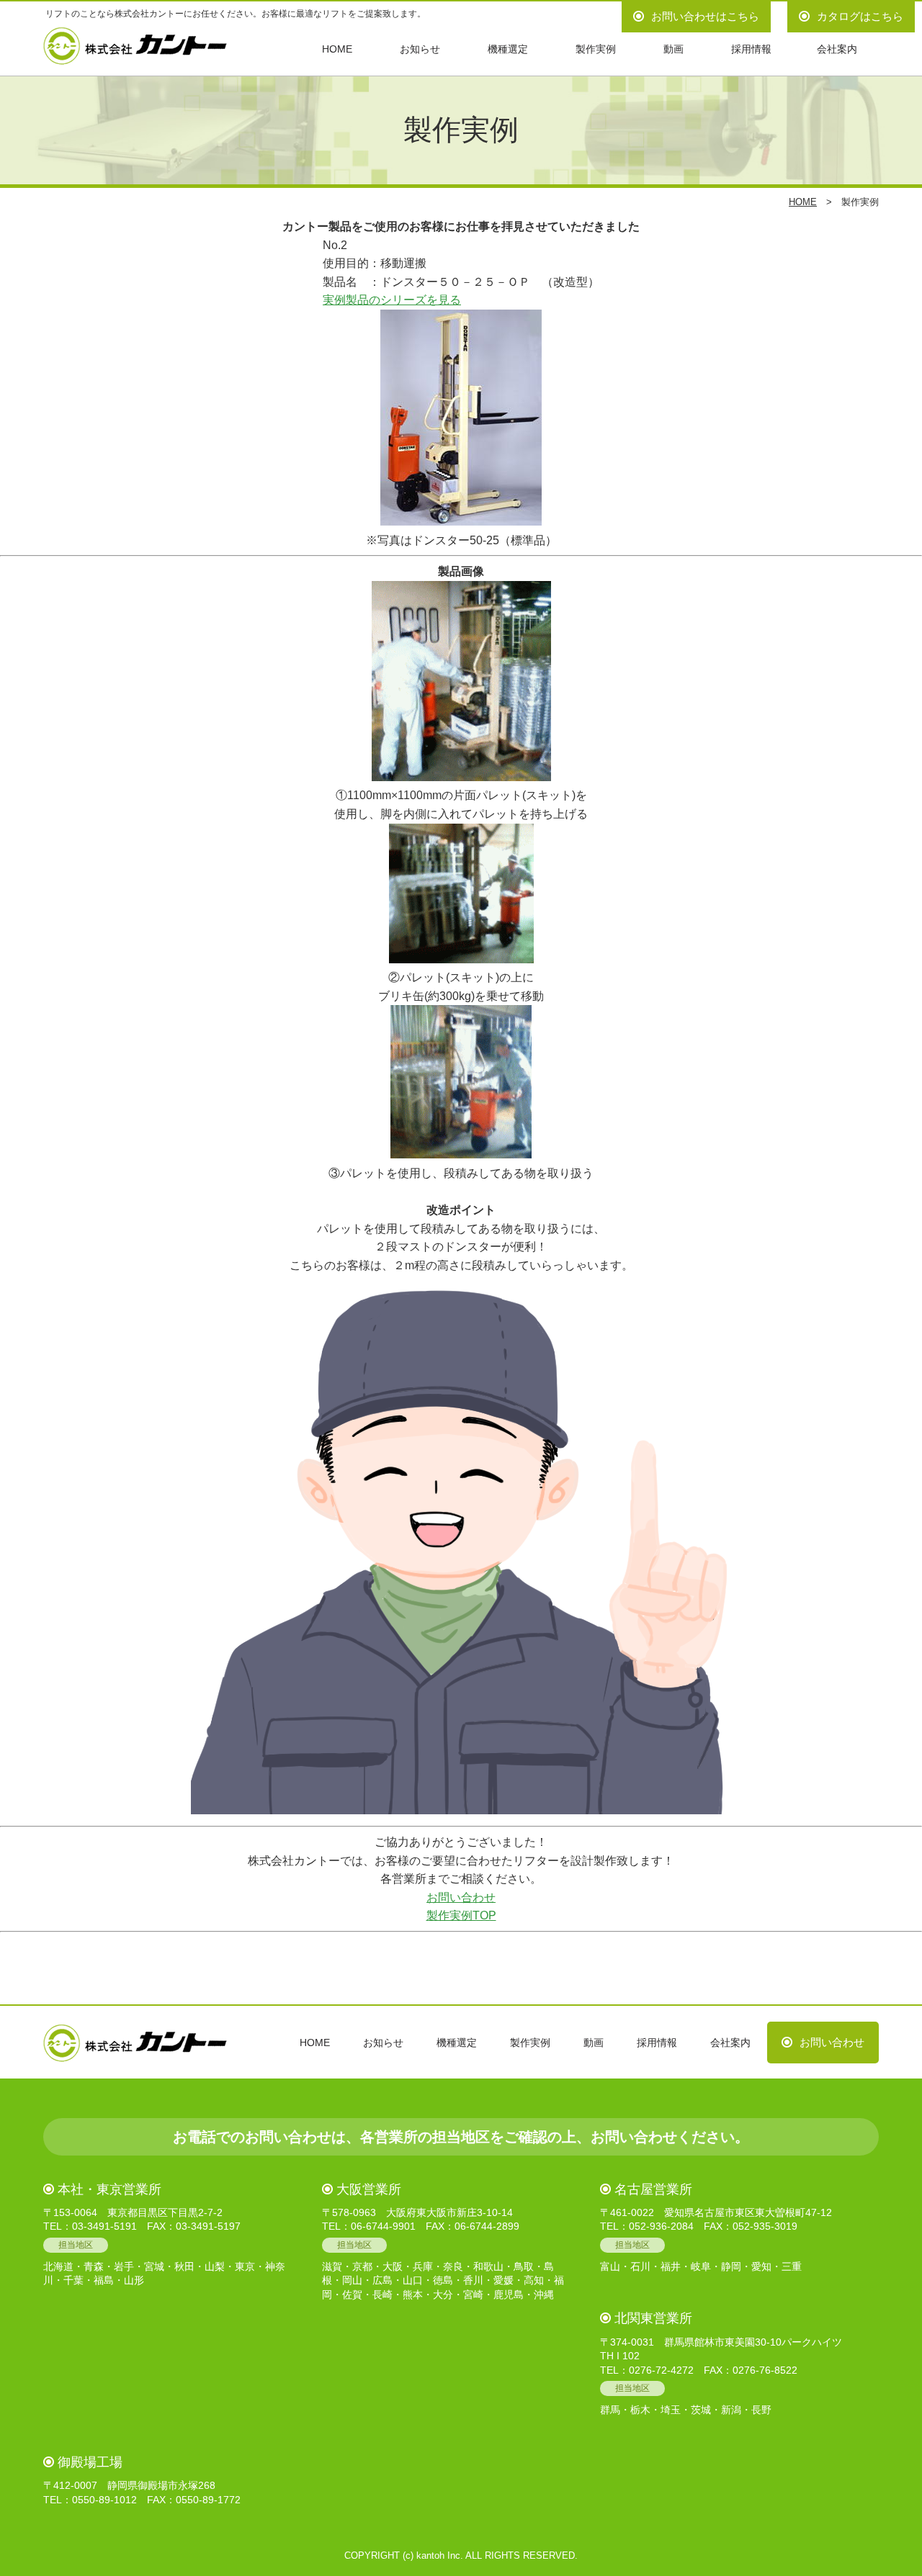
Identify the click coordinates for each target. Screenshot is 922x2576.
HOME (337, 49)
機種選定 (508, 49)
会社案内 (837, 49)
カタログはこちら (860, 16)
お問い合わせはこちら (705, 16)
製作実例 (596, 49)
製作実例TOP (461, 1915)
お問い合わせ (461, 1897)
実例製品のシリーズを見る (392, 300)
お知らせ (420, 49)
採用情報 (751, 49)
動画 (673, 49)
